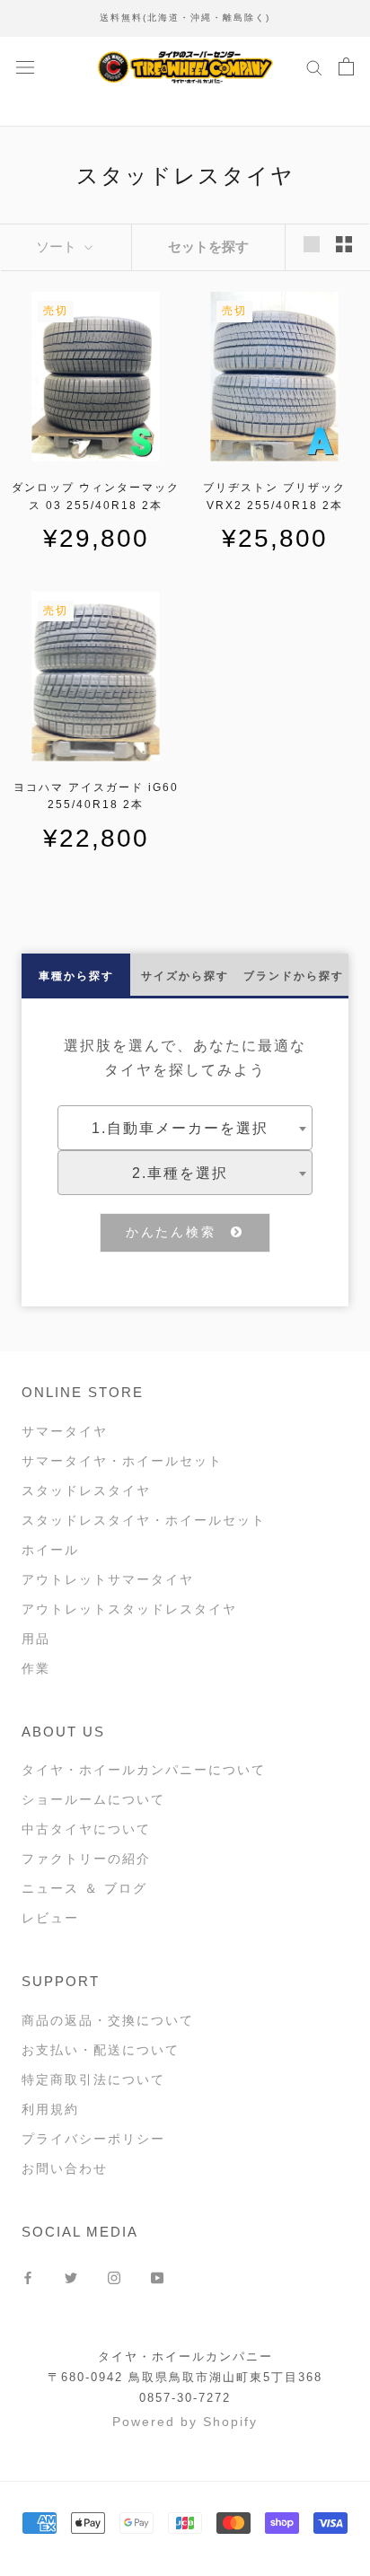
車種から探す (76, 976)
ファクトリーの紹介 (86, 1859)
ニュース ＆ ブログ (84, 1888)
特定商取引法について (93, 2079)
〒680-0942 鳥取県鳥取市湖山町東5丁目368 (185, 2377)
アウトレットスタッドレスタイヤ (129, 1609)
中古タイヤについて (86, 1829)
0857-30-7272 (185, 2398)
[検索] (314, 67)
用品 (36, 1639)
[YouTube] (157, 2277)
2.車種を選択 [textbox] (180, 1173)
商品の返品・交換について (108, 2020)
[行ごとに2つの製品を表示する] (344, 244)
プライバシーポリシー (93, 2139)
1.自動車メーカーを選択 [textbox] (180, 1128)
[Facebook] (28, 2277)
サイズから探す (185, 976)
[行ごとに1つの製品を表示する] (312, 244)
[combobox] (185, 1128)
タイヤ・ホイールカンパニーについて (144, 1770)
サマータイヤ (65, 1431)
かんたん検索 (179, 1232)
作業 (36, 1668)
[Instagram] (114, 2277)
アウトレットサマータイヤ (108, 1579)
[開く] (25, 66)
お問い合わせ (65, 2168)
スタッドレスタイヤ (86, 1490)
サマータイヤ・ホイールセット (122, 1461)
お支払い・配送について (101, 2050)
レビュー (50, 1918)
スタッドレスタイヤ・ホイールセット (144, 1520)
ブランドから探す (294, 976)
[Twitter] (71, 2277)
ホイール (50, 1550)
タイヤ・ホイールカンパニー (185, 2356)
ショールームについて (93, 1799)
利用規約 (50, 2109)
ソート (58, 246)
